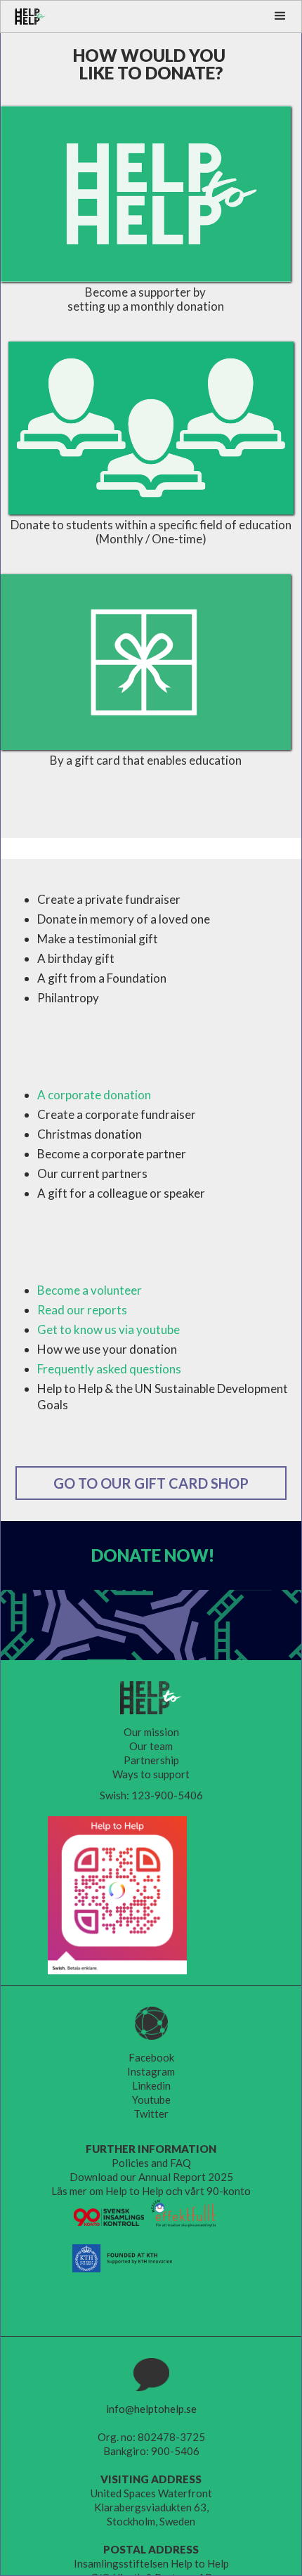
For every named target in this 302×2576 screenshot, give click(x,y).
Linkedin (151, 2085)
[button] (280, 16)
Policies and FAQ (151, 2163)
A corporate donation (94, 1095)
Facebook (151, 2057)
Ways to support (151, 1774)
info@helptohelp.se (151, 2409)
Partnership (151, 1760)
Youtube (151, 2099)
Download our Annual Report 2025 (151, 2177)
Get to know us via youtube (109, 1329)
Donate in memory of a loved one (124, 919)
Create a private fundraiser (109, 899)
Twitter (151, 2114)
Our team (151, 1746)
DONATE (153, 1555)
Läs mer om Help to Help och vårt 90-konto (151, 2191)
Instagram (151, 2071)
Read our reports (82, 1310)
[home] (24, 17)
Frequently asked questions (109, 1369)
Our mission (151, 1732)
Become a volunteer (90, 1290)
